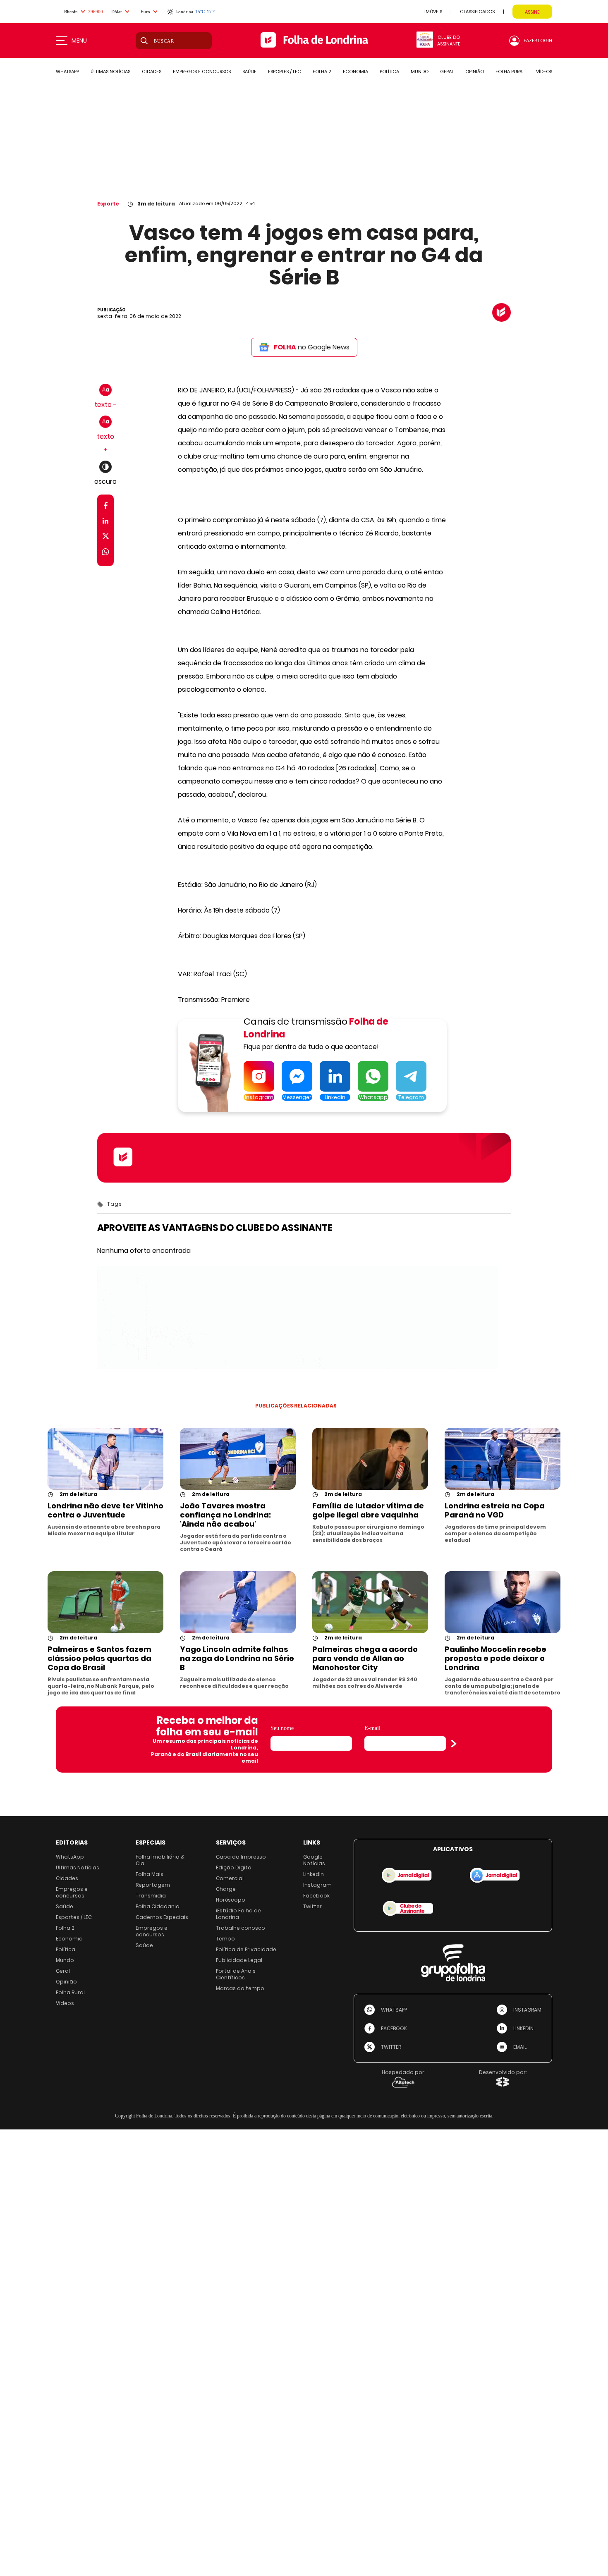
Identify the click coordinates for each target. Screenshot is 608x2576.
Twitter (312, 1906)
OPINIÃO (475, 72)
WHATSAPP (67, 72)
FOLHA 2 (322, 72)
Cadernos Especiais (162, 1917)
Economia (69, 1939)
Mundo (65, 1960)
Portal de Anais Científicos (236, 1974)
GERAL (447, 72)
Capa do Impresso (241, 1857)
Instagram (317, 1885)
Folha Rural (70, 1992)
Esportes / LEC (74, 1917)
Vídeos (65, 2003)
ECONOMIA (355, 72)
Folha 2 (65, 1928)
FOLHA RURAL (510, 72)
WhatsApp (70, 1857)
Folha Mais (150, 1874)
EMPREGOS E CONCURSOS (202, 72)
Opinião (66, 1982)
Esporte (108, 204)
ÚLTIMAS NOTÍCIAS (110, 72)
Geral (63, 1971)
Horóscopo (231, 1900)
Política (66, 1949)
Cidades (67, 1878)
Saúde (65, 1906)
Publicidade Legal (239, 1960)
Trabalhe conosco (241, 1928)
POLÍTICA (389, 72)
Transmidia (151, 1896)
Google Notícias (314, 1860)
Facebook (316, 1896)
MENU (79, 41)
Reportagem (153, 1885)
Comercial (230, 1878)
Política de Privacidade (246, 1949)
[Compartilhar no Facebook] (106, 507)
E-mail (372, 1728)
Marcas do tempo (240, 1988)
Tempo (225, 1939)
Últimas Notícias (78, 1867)
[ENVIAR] (454, 1744)
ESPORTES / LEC (285, 72)
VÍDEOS (544, 72)
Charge (226, 1889)
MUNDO (420, 72)
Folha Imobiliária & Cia (160, 1860)
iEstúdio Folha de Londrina (238, 1914)
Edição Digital (234, 1867)
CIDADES (152, 72)
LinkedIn (314, 1874)
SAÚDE (249, 72)
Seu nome (282, 1728)
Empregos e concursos (72, 1892)
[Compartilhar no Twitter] (106, 538)
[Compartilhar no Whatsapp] (105, 553)
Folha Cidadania (158, 1906)
